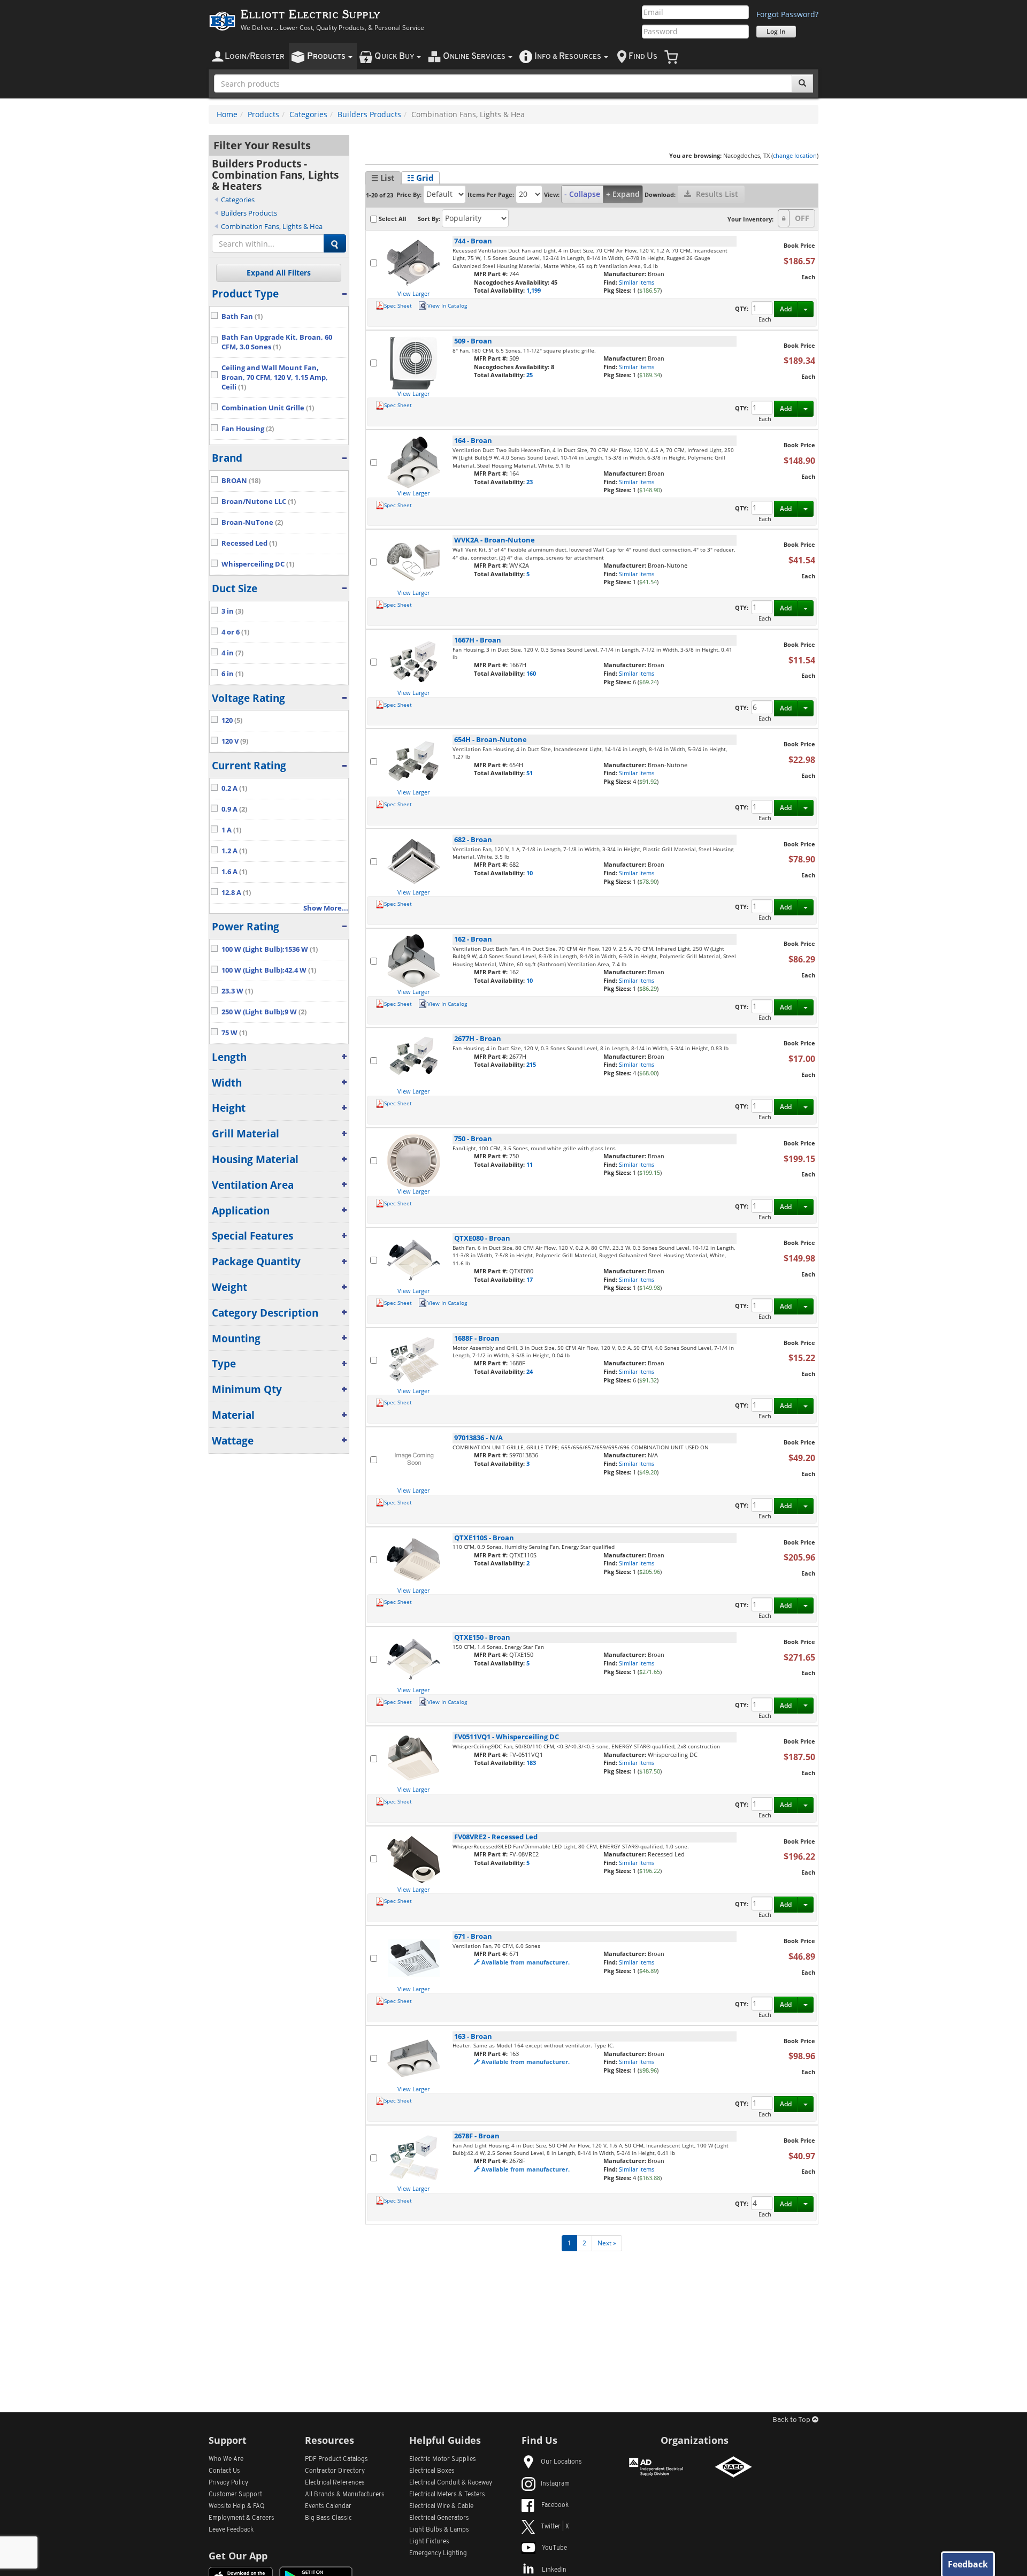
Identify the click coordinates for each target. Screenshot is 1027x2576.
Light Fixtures (429, 2542)
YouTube (554, 2548)
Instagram (555, 2484)
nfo (568, 56)
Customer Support (235, 2495)
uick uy (395, 56)
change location (795, 155)
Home (227, 114)
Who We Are (226, 2459)
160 (531, 673)
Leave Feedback (231, 2530)
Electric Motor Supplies (443, 2459)
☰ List (383, 178)
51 (530, 773)
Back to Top (792, 2420)
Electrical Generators (439, 2518)
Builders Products (369, 114)
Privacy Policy (228, 2483)
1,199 (534, 290)
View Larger (413, 293)
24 (530, 1371)
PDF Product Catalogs (336, 2459)
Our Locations (561, 2462)
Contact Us (224, 2471)
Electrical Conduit (451, 2483)
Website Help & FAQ (237, 2506)
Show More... (326, 908)
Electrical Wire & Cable (441, 2506)
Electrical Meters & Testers (447, 2495)
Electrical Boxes (432, 2471)
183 (531, 1763)
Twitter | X (555, 2527)
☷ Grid (420, 178)
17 (530, 1279)
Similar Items (637, 282)
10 (530, 873)
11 (530, 1164)
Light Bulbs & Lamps (439, 2530)
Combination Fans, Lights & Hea (272, 226)
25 (530, 375)
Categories (308, 114)
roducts (327, 56)
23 (530, 482)
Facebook (555, 2505)
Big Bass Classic (328, 2518)
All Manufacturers (345, 2495)
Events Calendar (328, 2506)
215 (531, 1064)
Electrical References (335, 2483)
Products (263, 114)
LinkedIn (554, 2570)
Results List (716, 194)
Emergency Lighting (438, 2554)
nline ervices (475, 56)
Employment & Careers (242, 2518)
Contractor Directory (335, 2471)
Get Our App (238, 2556)
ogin (255, 56)
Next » (607, 2243)
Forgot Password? (787, 14)
